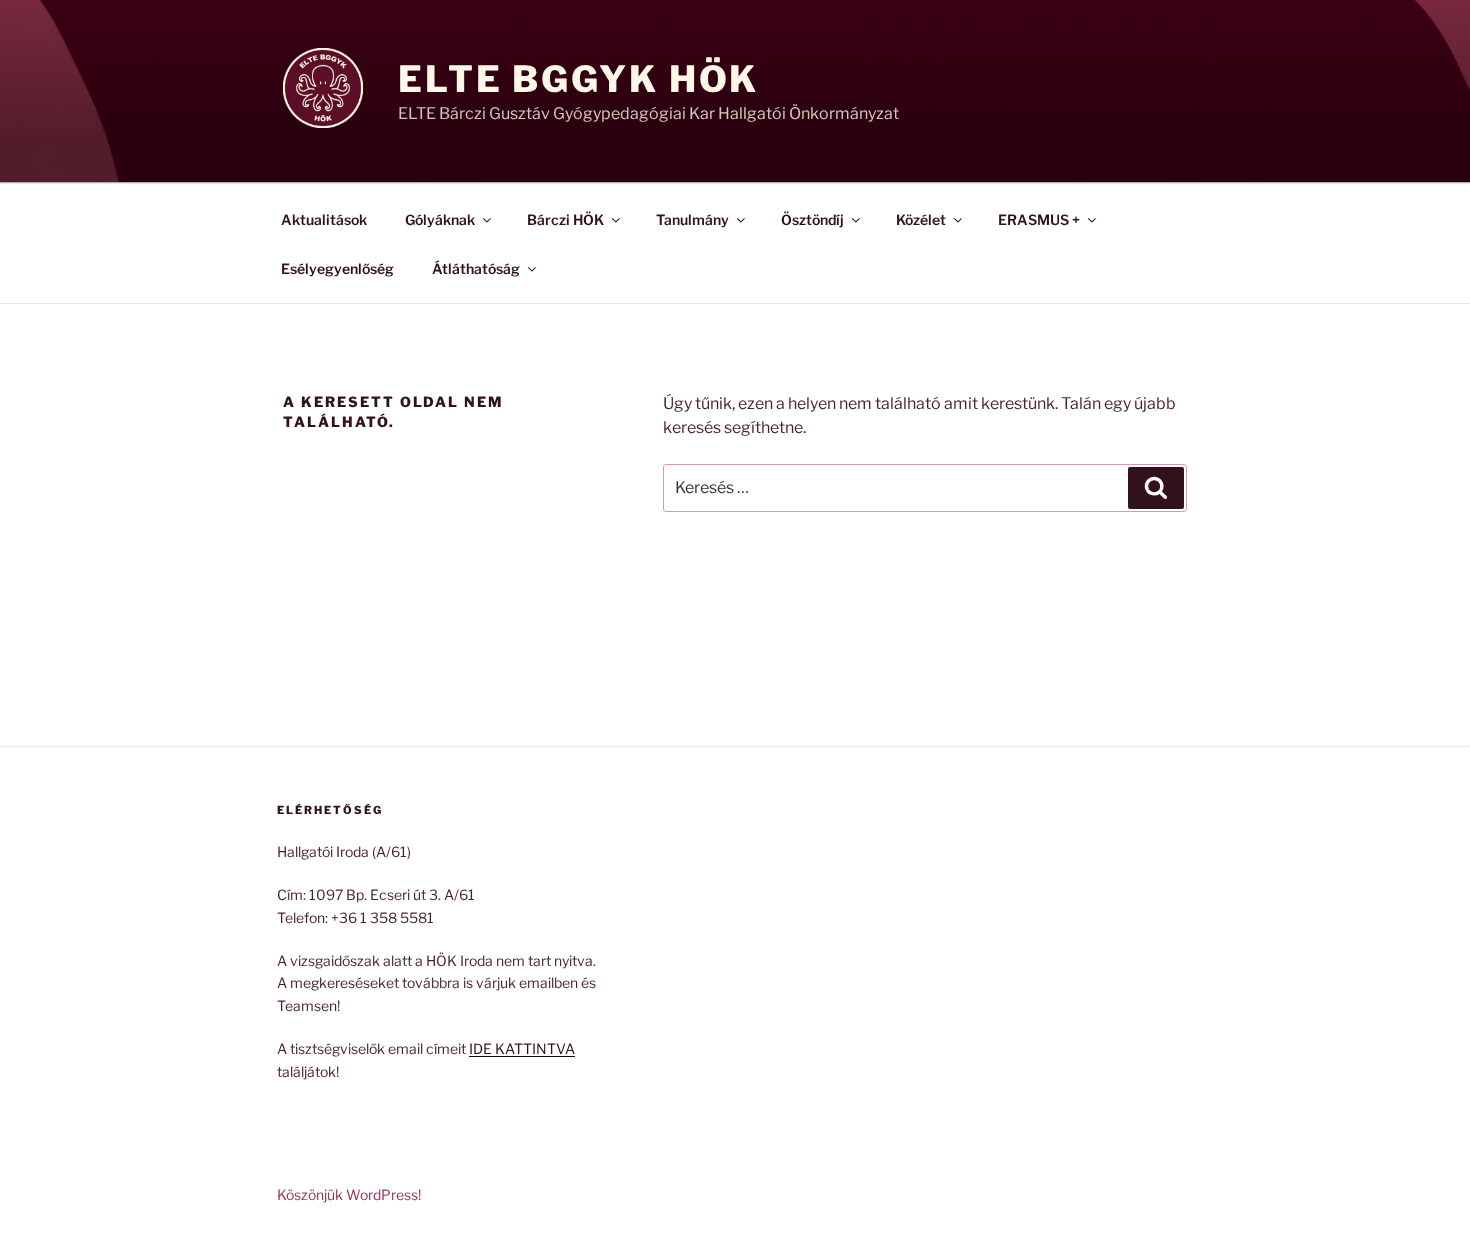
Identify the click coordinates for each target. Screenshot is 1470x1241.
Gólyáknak (440, 219)
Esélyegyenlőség (337, 268)
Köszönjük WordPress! (349, 1194)
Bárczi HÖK (565, 219)
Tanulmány (692, 219)
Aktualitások (324, 219)
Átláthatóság (476, 268)
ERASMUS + (1039, 219)
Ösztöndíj (812, 219)
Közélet (921, 219)
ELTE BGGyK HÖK (578, 79)
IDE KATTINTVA (522, 1048)
